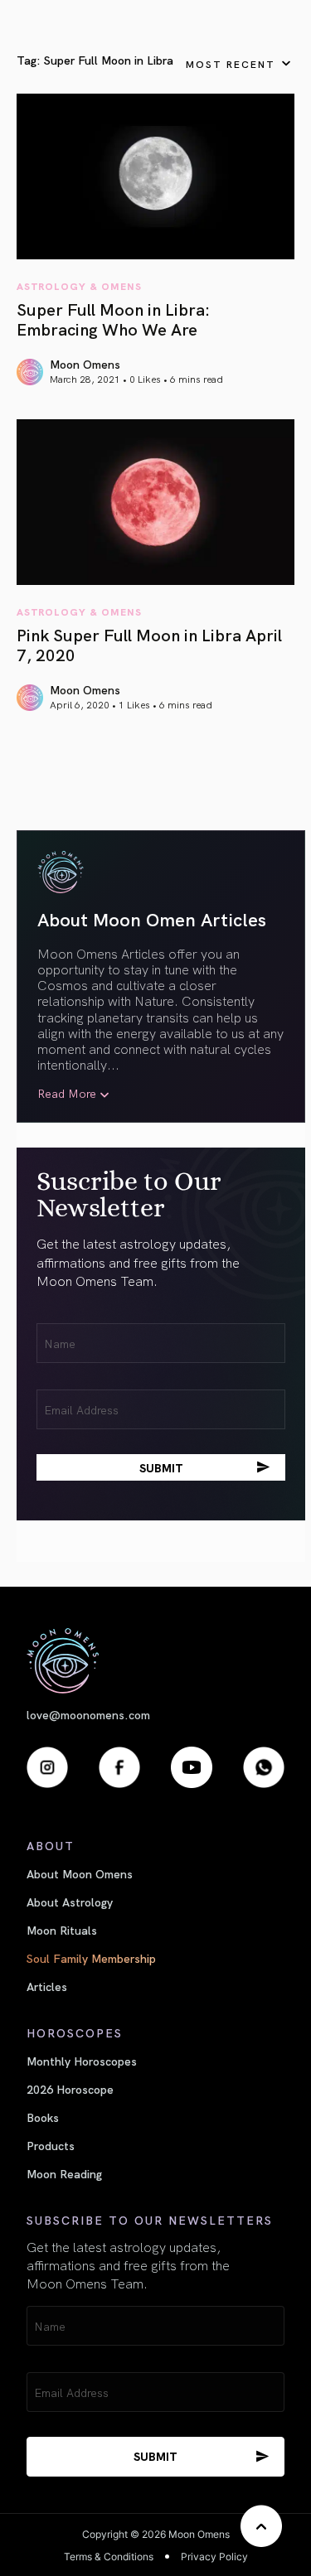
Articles (47, 1986)
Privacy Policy (214, 2557)
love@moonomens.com (88, 1715)
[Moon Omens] (155, 1661)
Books (43, 2117)
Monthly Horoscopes (82, 2061)
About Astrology (70, 1902)
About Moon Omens (80, 1873)
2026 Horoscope (70, 2089)
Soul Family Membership (91, 1958)
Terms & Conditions (109, 2557)
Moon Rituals (62, 1930)
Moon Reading (64, 2173)
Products (51, 2145)
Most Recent (231, 63)
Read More (67, 1093)
